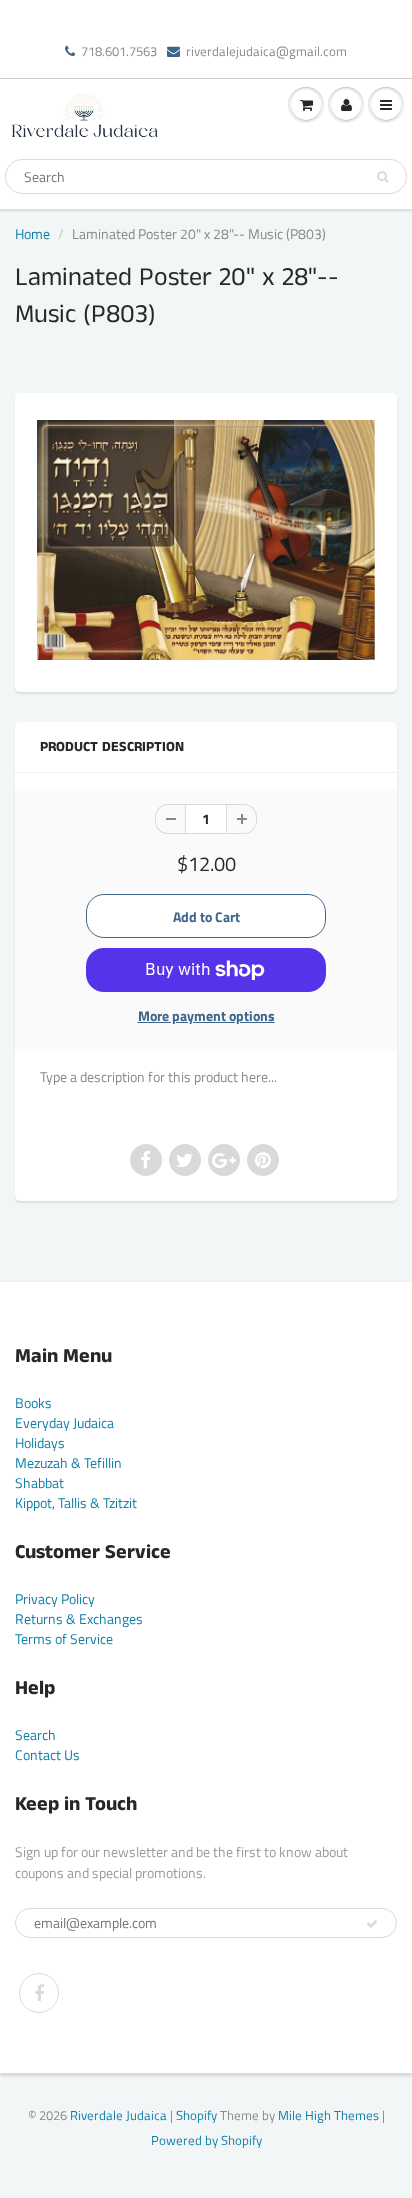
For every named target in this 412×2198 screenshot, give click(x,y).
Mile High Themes (328, 2115)
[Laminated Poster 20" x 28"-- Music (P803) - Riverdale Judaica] (206, 539)
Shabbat (39, 1482)
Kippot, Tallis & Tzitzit (76, 1502)
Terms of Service (64, 1638)
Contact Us (47, 1754)
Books (33, 1402)
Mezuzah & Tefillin (68, 1462)
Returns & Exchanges (79, 1618)
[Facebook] (39, 1993)
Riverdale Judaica (118, 2115)
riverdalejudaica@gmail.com (266, 51)
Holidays (40, 1442)
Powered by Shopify (206, 2140)
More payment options (206, 1016)
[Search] (382, 177)
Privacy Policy (55, 1598)
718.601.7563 (119, 51)
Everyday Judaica (64, 1422)
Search (35, 1734)
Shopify (196, 2115)
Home (32, 233)
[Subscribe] (372, 1924)
